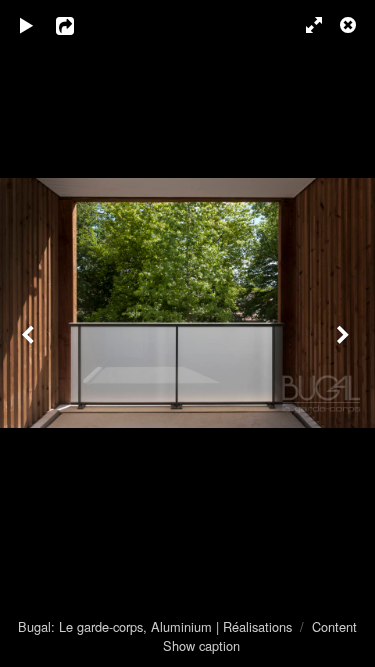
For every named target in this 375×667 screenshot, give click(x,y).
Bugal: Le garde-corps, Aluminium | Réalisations (155, 626)
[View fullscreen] (305, 25)
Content (334, 626)
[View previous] (30, 333)
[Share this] (79, 25)
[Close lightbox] (350, 25)
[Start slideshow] (27, 25)
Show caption (201, 645)
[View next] (345, 333)
